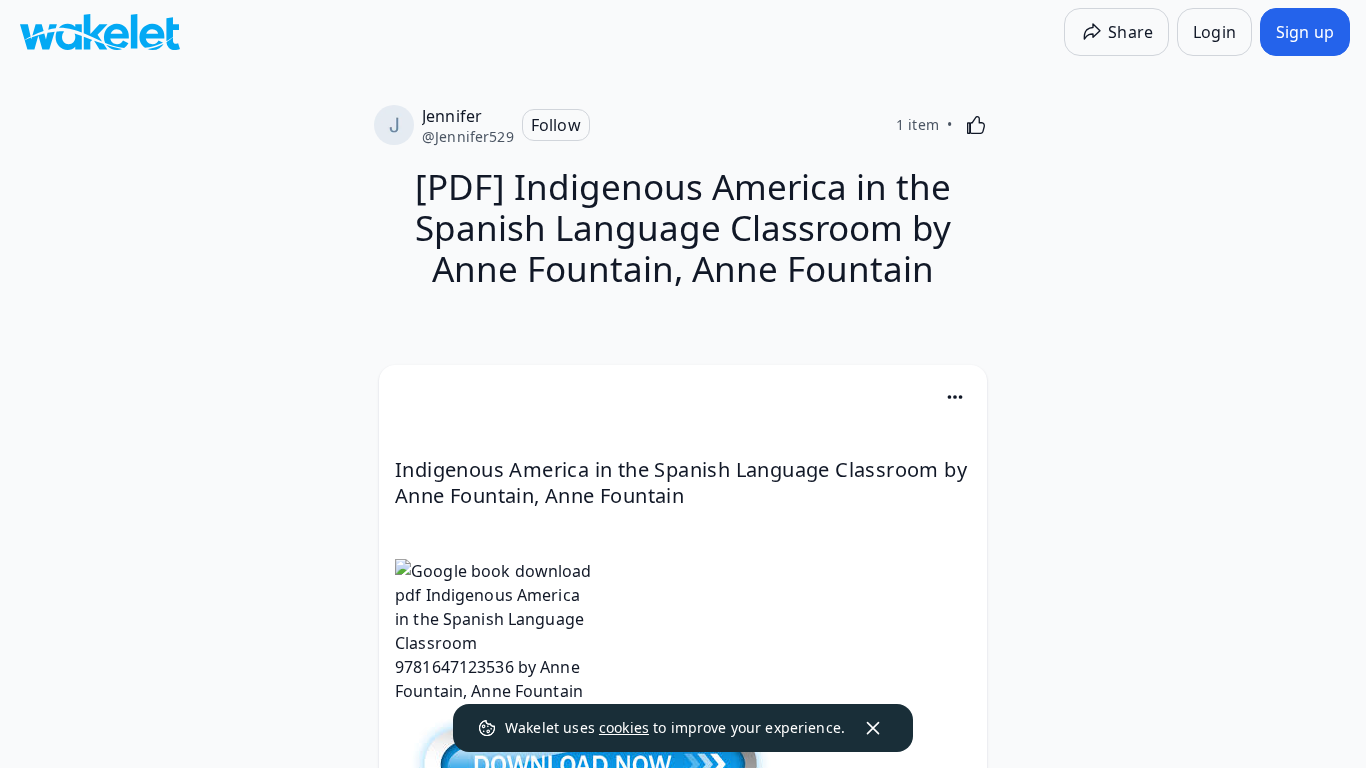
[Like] (976, 125)
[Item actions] (955, 397)
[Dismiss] (873, 728)
